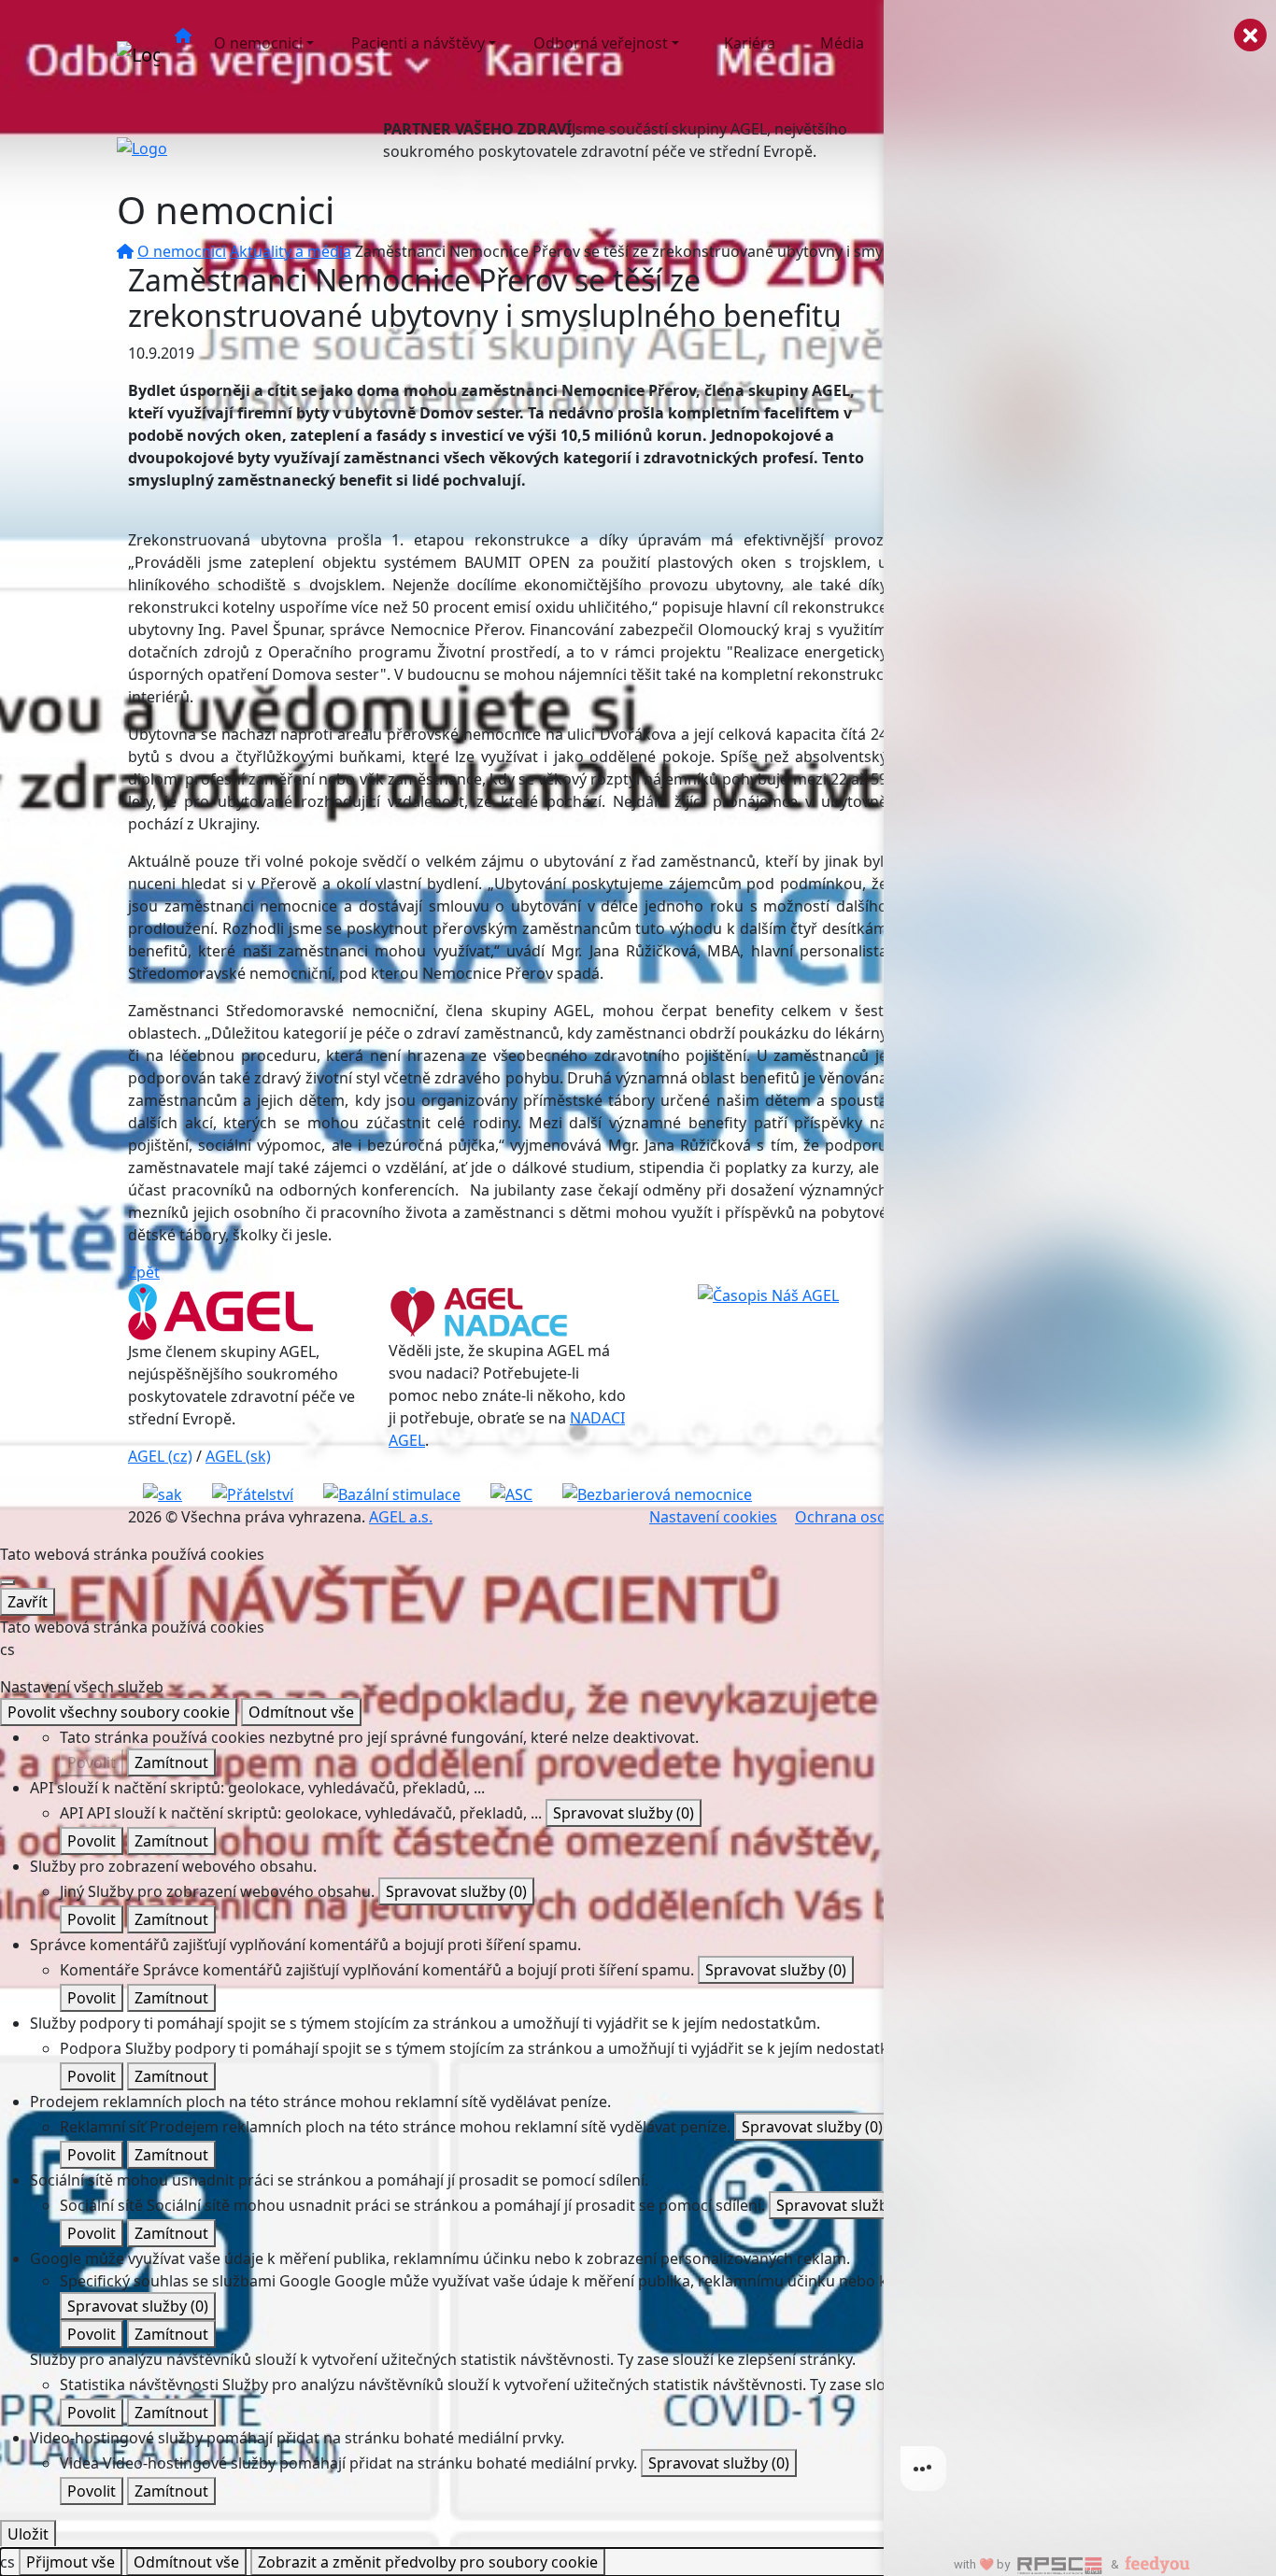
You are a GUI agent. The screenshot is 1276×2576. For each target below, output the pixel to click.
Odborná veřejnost (601, 43)
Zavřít (28, 1602)
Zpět (144, 1272)
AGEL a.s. (401, 1517)
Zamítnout (171, 1762)
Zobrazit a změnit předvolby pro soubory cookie (428, 2562)
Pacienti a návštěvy (418, 43)
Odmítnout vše (301, 1712)
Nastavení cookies (713, 1517)
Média (842, 43)
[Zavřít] (7, 1582)
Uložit (28, 2534)
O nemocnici (258, 43)
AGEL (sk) (238, 1456)
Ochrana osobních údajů (882, 1517)
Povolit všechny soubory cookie (119, 1712)
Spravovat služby (624, 1813)
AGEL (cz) (160, 1456)
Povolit (92, 1762)
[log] (1080, 1258)
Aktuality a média (291, 251)
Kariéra (750, 43)
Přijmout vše (71, 2562)
